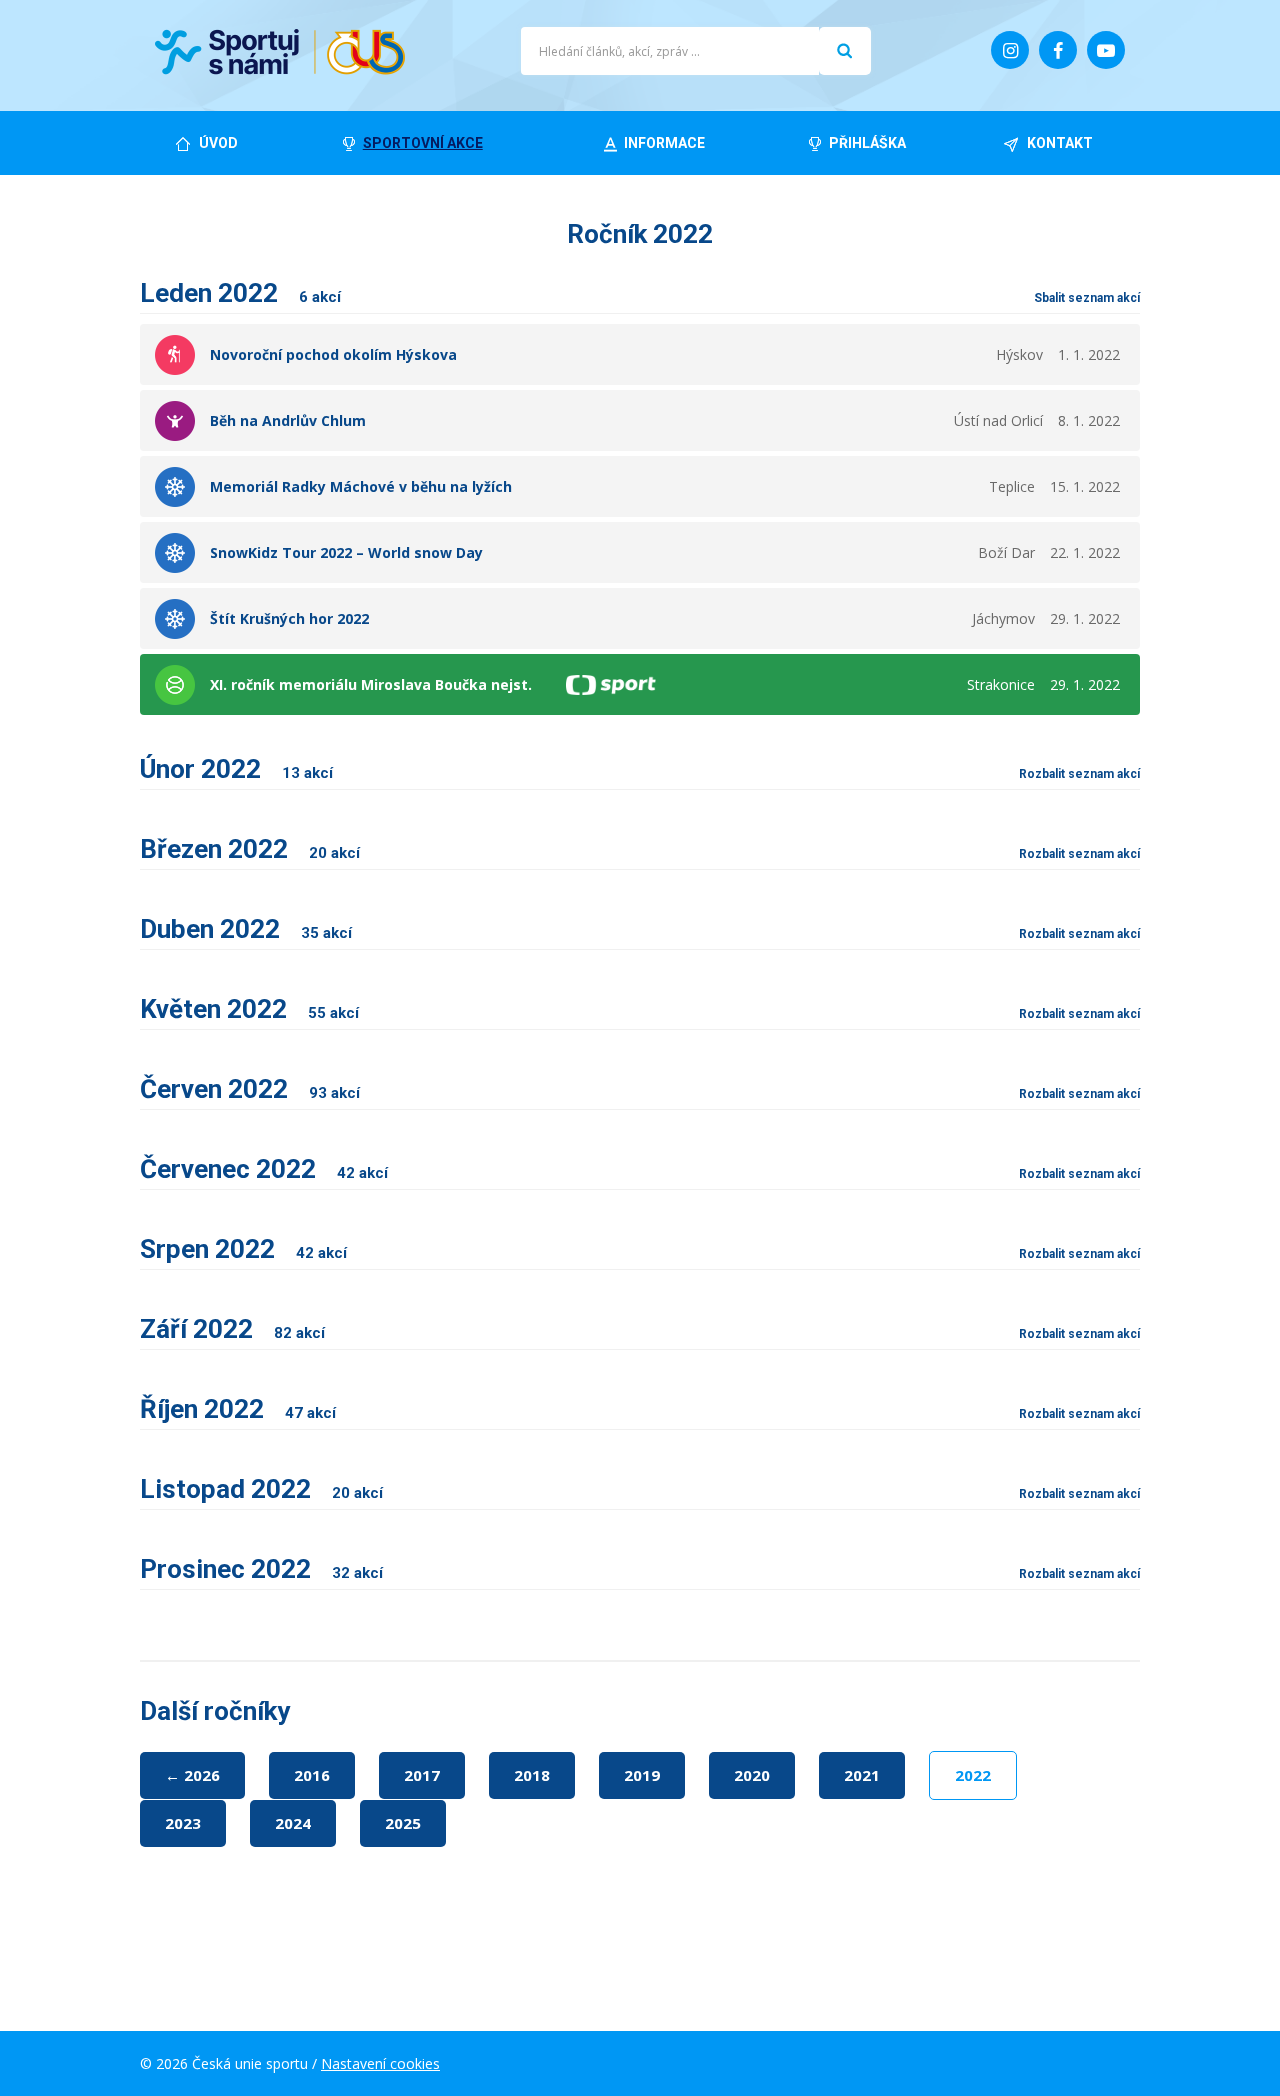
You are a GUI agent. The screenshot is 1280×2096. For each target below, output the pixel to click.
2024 (293, 1823)
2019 (642, 1775)
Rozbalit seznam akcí (1079, 774)
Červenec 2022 (264, 1169)
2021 (862, 1775)
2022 (973, 1775)
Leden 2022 (240, 293)
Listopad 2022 (261, 1489)
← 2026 (192, 1775)
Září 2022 (232, 1329)
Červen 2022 (250, 1089)
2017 (422, 1775)
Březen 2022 (250, 849)
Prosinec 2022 (261, 1569)
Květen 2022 (249, 1009)
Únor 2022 (236, 769)
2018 (532, 1775)
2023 (183, 1823)
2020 (752, 1775)
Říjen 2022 (238, 1409)
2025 (403, 1823)
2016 (312, 1775)
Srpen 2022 (243, 1249)
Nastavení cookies (380, 2063)
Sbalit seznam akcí (1087, 298)
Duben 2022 (246, 929)
